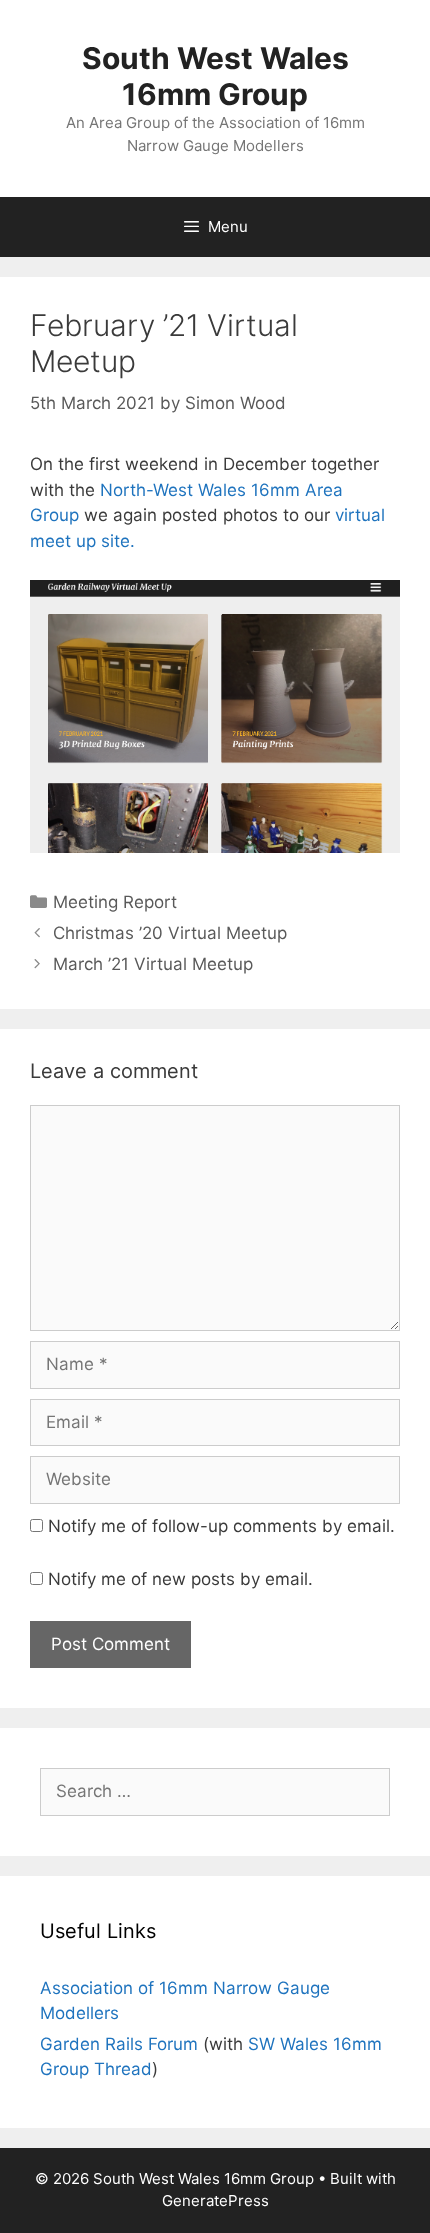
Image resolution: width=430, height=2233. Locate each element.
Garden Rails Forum (119, 2044)
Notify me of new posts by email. (180, 1579)
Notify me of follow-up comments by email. (221, 1526)
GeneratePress (215, 2200)
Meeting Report (115, 902)
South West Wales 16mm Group (215, 76)
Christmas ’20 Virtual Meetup (170, 933)
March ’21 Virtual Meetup (153, 964)
